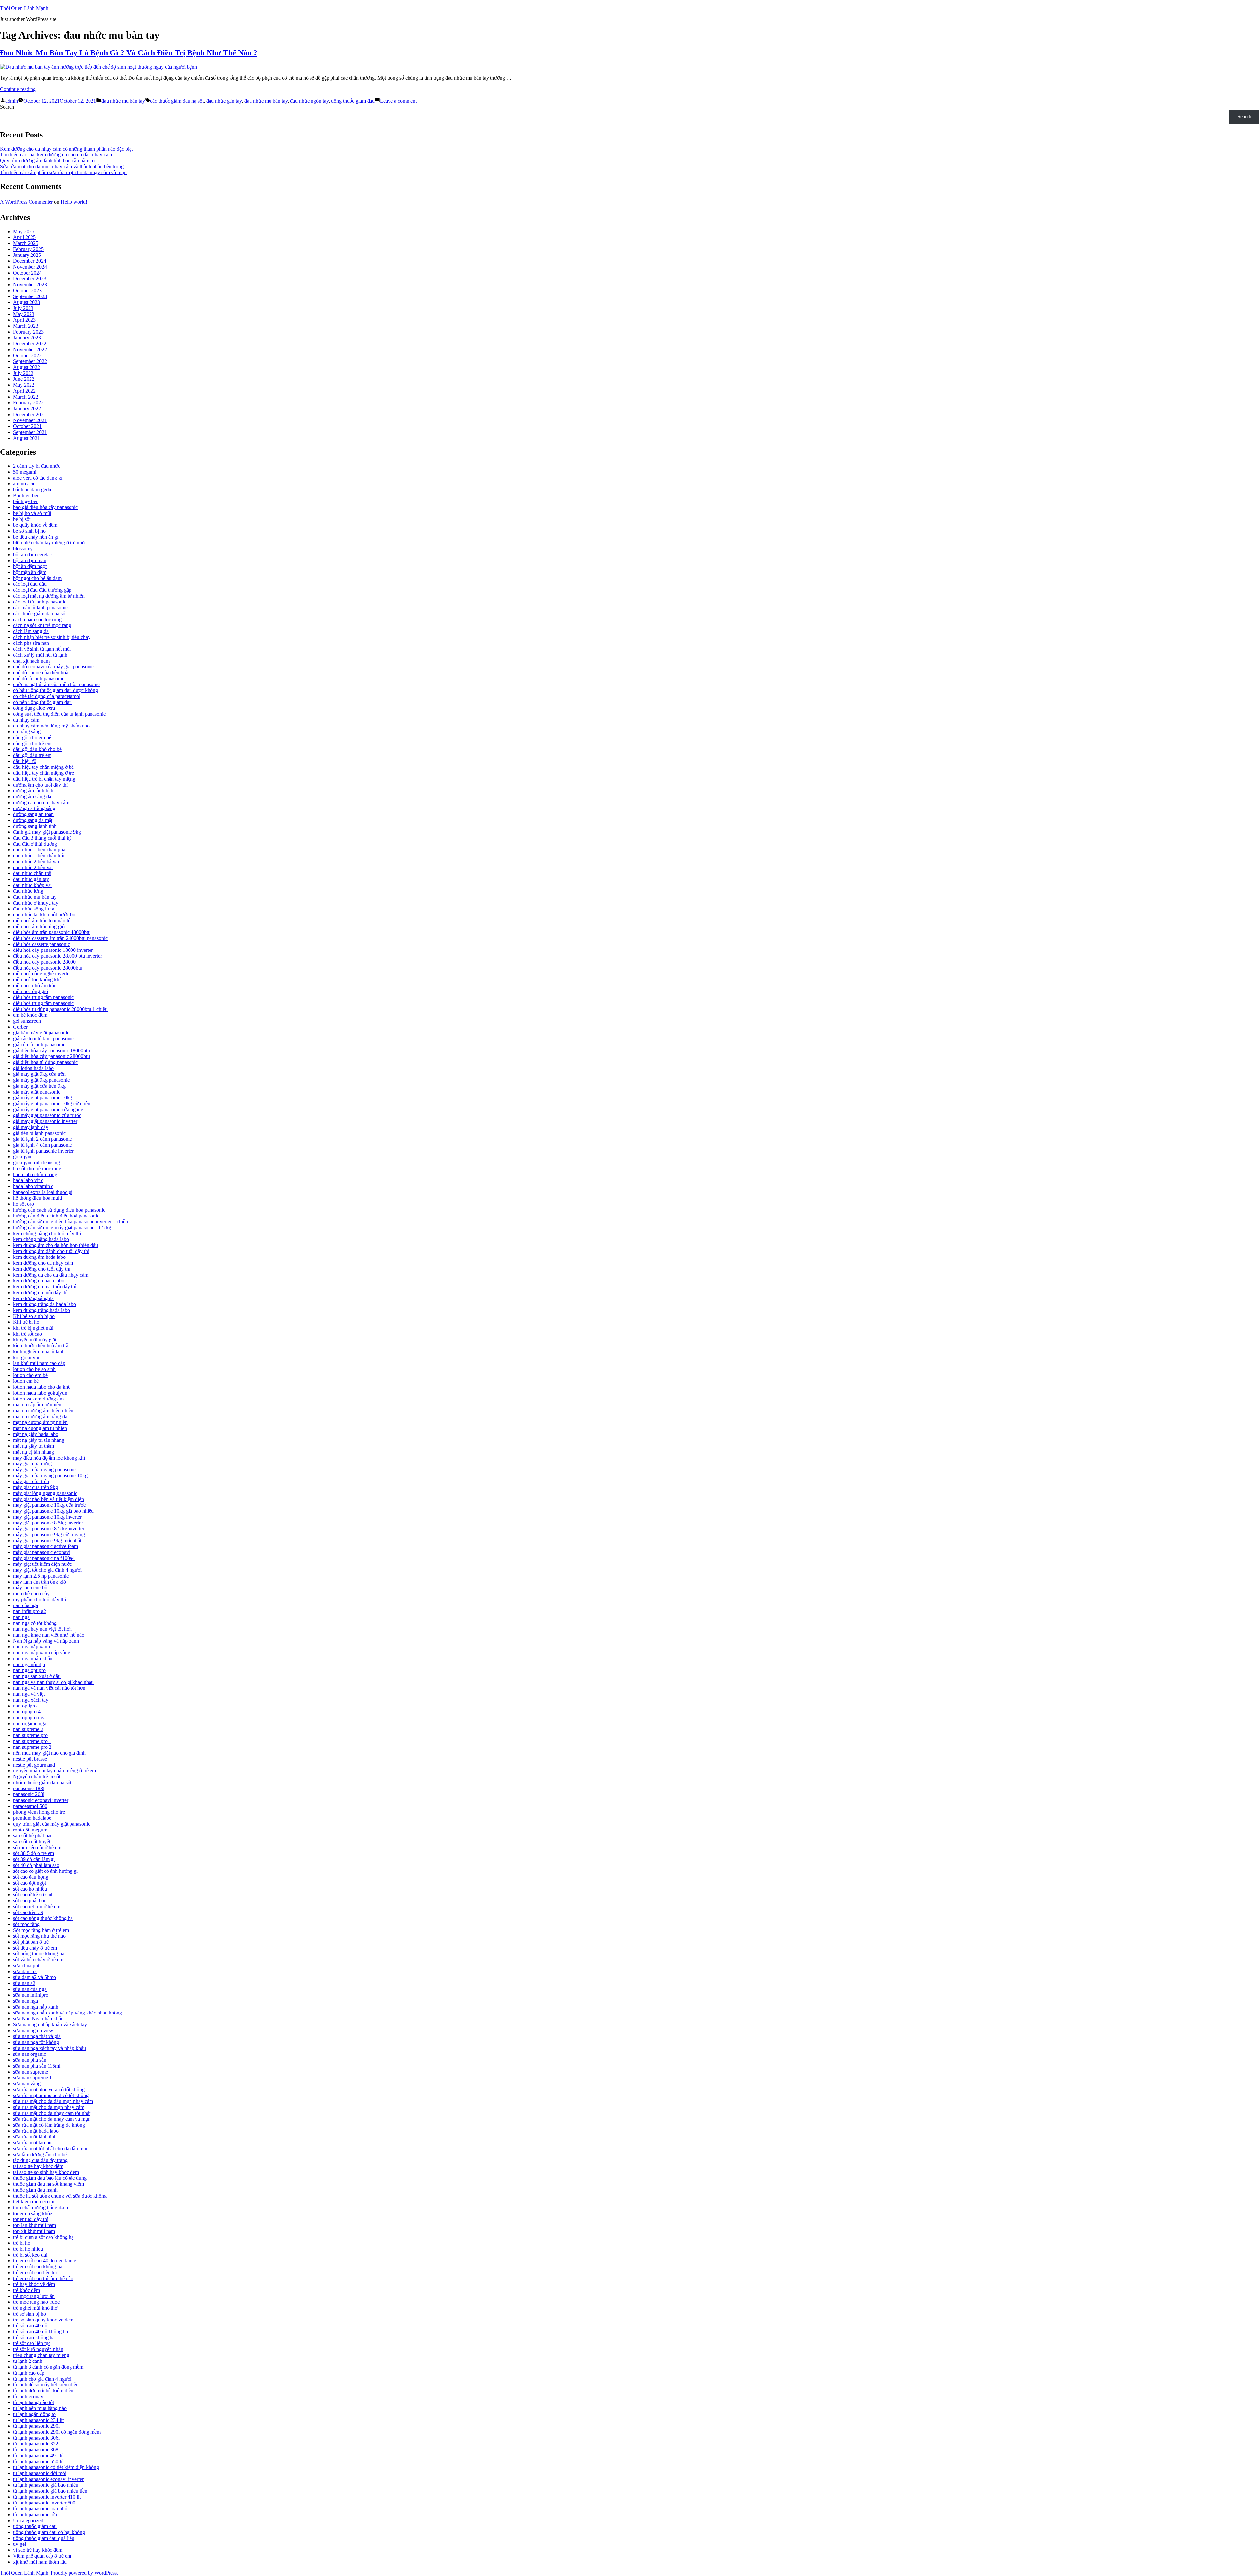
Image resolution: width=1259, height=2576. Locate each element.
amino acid (24, 484)
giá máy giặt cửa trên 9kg (39, 1086)
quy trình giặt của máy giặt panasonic (52, 1824)
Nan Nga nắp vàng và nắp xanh (46, 1641)
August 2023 (27, 302)
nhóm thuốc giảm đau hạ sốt (42, 1782)
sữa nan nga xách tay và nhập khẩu (50, 2048)
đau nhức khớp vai (32, 885)
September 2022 (30, 361)
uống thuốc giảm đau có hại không (49, 2532)
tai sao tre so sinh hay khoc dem (46, 2172)
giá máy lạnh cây (31, 1127)
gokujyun (23, 1157)
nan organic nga (30, 1723)
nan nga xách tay (31, 1700)
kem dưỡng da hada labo (39, 1281)
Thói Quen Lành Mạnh (24, 8)
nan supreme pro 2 (32, 1747)
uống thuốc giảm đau (353, 101)
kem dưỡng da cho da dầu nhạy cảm (51, 1275)
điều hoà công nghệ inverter (42, 974)
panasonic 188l (29, 1788)
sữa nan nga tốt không (36, 2042)
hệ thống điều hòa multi (38, 1198)
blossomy (23, 549)
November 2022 (30, 349)
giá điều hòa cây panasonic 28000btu (51, 1056)
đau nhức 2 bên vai (33, 867)
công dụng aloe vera (34, 708)
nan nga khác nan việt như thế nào (49, 1635)
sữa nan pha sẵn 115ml (37, 2066)
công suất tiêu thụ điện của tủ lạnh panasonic (59, 714)
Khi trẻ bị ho (26, 1322)
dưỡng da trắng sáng (34, 808)
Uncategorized (28, 2520)
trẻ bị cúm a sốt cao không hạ (43, 2237)
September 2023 (30, 296)
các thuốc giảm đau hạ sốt (177, 101)
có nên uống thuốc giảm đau (42, 702)
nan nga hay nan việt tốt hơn (42, 1629)
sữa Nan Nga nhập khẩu (38, 2019)
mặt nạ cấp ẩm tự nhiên (37, 1405)
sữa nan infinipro (31, 1995)
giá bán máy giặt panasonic (41, 1033)
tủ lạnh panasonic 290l (36, 2426)
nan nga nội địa (29, 1664)
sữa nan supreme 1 (32, 2078)
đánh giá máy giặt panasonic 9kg (47, 832)
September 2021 (30, 432)
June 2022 (24, 379)
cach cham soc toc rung (37, 619)
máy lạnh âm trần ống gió (40, 1582)
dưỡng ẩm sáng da (32, 797)
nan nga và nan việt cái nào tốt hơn (49, 1688)
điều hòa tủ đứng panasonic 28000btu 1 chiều (60, 1009)
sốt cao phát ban (30, 1901)
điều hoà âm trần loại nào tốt (42, 920)
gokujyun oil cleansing (37, 1163)
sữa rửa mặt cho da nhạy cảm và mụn (52, 2119)
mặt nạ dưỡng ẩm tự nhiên (40, 1422)
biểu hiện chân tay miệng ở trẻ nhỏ (49, 543)
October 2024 (27, 273)
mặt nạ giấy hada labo (36, 1434)
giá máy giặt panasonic (37, 1092)
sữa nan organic (30, 2054)
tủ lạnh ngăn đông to (34, 2414)
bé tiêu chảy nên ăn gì (36, 537)
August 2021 (27, 438)
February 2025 (28, 249)
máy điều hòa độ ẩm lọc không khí (49, 1458)
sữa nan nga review (33, 2030)
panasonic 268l (29, 1794)
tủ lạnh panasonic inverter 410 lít (47, 2497)
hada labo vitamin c (33, 1186)
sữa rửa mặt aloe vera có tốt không (49, 2089)
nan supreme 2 (28, 1729)
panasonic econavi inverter (41, 1800)
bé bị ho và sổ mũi (32, 513)
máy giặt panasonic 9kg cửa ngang (49, 1534)
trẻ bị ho (22, 2243)
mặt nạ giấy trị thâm (34, 1446)
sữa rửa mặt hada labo (36, 2131)
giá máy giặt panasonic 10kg (43, 1098)
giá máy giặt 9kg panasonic (41, 1080)
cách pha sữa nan (31, 643)
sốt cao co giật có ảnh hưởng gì (45, 1871)
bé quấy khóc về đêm (35, 525)
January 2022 (27, 409)
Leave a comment (398, 101)
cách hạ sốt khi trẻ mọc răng (42, 625)
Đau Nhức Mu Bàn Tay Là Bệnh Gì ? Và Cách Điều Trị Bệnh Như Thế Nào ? (129, 53)
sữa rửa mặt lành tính (35, 2137)
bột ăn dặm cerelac (32, 554)
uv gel (20, 2544)
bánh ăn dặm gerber (34, 490)
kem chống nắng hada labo (41, 1239)
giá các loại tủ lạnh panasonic (43, 1039)
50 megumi (25, 472)
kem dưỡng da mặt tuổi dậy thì (45, 1287)
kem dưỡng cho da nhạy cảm (43, 1263)
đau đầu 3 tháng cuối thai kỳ (42, 838)
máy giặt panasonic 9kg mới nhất (47, 1540)
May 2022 (24, 385)
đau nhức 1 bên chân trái (39, 856)
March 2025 (26, 243)
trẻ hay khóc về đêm (34, 2284)
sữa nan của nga (30, 1989)
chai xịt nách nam (31, 661)
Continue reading (18, 89)
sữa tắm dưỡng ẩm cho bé (40, 2154)
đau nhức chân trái (32, 873)
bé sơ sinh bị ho (29, 531)
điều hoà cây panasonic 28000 (44, 962)
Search (7, 107)
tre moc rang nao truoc (36, 2302)
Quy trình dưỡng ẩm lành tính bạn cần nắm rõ (47, 161)
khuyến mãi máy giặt (35, 1340)
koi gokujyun (27, 1357)
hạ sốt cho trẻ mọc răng (37, 1168)
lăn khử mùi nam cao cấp (39, 1363)
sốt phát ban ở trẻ (31, 1942)
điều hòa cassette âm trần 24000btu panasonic (60, 938)
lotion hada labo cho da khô (42, 1387)
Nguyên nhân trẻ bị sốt (37, 1777)
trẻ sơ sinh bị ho (30, 2314)
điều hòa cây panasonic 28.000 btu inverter (58, 956)
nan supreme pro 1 (32, 1741)
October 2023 (27, 290)
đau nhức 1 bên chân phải (40, 850)
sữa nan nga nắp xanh (36, 2007)
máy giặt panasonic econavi (42, 1552)
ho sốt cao (24, 1204)
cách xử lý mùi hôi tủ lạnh (40, 655)
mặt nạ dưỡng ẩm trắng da (40, 1416)
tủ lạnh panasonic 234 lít (38, 2420)
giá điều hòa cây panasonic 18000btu (51, 1050)
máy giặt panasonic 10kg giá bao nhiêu (53, 1511)
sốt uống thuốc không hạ (39, 1954)
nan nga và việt (29, 1694)
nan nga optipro (29, 1670)
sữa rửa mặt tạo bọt (33, 2143)
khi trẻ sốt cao (28, 1334)
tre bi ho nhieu (28, 2249)
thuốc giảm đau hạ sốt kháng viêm (49, 2184)
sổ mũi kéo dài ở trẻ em (37, 1847)
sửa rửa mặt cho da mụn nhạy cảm (49, 2107)
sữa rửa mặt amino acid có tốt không (51, 2095)
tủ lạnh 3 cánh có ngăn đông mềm (48, 2367)
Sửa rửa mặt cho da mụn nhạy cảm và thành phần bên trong (62, 166)
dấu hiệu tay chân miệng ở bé (43, 767)
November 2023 (30, 285)
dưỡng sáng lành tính (35, 826)
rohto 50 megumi (31, 1830)
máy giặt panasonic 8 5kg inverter (48, 1523)
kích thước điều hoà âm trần (42, 1346)
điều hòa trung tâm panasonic (43, 997)
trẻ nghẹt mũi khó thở (35, 2308)
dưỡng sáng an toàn (33, 814)
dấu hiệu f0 (25, 761)
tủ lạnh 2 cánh (28, 2361)
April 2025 (24, 237)
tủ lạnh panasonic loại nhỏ (40, 2509)
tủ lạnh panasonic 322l (36, 2444)
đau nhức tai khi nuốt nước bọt (45, 915)
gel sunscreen (27, 1021)
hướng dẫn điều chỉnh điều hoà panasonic (56, 1216)
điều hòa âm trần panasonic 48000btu (52, 932)
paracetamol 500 (30, 1806)
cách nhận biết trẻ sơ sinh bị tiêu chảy (52, 637)
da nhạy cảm (26, 720)
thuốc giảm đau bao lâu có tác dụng (50, 2178)
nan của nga (26, 1605)
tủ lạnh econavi (29, 2396)
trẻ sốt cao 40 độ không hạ (40, 2331)
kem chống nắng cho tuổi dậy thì (47, 1233)
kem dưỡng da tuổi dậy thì (40, 1292)
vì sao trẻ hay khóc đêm (38, 2550)
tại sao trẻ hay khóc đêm (38, 2166)
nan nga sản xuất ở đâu (37, 1676)
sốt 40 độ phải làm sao (36, 1865)
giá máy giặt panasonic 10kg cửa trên (52, 1104)
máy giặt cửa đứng (32, 1464)
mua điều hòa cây (31, 1594)
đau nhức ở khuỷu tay (36, 903)
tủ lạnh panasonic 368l (36, 2450)
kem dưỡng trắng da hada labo (45, 1304)
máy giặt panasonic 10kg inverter (47, 1517)
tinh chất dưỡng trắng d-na (40, 2208)
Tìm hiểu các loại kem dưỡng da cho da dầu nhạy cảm (56, 155)
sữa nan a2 (24, 1983)
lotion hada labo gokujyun (40, 1393)
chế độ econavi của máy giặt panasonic (53, 667)
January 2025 (27, 255)
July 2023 (23, 308)
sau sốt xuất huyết (32, 1841)
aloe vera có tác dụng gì (38, 478)
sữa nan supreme (30, 2072)
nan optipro (25, 1706)
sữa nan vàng (27, 2084)
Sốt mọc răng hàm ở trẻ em (41, 1930)
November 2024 (30, 267)
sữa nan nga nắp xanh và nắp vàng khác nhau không (68, 2013)
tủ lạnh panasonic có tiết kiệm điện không (56, 2467)
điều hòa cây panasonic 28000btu (48, 968)
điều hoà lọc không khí (37, 980)
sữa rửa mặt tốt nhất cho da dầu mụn (51, 2148)
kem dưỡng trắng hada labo (41, 1310)
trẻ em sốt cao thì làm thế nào (43, 2278)
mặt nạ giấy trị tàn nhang (39, 1440)
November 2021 (30, 420)
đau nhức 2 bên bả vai (36, 861)
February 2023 (28, 332)
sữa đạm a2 (25, 1971)
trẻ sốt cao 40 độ (30, 2326)
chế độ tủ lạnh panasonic (39, 678)
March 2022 (26, 397)
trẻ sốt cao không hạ (34, 2337)
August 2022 (27, 367)
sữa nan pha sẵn (30, 2060)
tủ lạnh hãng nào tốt (34, 2402)
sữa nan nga (26, 2001)
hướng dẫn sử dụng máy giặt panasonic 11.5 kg (62, 1227)
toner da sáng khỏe (33, 2213)
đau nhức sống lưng (34, 909)
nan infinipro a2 (30, 1611)
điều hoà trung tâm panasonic (43, 1003)
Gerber (20, 1027)
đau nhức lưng (28, 891)
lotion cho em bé (30, 1375)
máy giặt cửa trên (31, 1481)
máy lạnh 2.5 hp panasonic (41, 1576)
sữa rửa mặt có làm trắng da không (49, 2125)
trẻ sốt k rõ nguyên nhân (38, 2349)
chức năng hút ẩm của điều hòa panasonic (56, 684)
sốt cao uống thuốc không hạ (43, 1918)
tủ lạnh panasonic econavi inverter (48, 2479)
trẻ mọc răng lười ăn (34, 2296)
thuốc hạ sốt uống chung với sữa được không (60, 2196)
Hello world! (74, 202)
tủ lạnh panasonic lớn (35, 2515)
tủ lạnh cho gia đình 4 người (42, 2379)
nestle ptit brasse (30, 1759)
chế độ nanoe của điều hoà (41, 673)
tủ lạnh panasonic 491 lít (38, 2455)
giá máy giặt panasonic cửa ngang (48, 1109)
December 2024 (30, 261)
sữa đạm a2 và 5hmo (35, 1977)
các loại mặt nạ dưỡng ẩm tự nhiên (49, 596)
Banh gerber (26, 495)
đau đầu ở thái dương (35, 844)
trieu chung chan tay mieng (41, 2355)
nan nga (21, 1617)
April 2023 (24, 320)
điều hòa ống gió (30, 991)
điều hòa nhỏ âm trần (35, 985)
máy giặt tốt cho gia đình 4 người (47, 1570)
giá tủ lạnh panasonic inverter (43, 1151)
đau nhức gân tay (224, 101)
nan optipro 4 (27, 1712)
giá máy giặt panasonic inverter (45, 1121)
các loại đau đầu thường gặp (42, 590)
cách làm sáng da (31, 631)
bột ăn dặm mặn (30, 560)
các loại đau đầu (30, 584)
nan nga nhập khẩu (33, 1658)
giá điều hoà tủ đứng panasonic (45, 1062)
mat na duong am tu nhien (40, 1428)
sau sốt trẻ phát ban (33, 1836)
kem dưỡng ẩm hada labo (39, 1257)
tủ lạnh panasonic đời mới (40, 2473)
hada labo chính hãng (35, 1174)
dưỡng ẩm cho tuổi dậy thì (40, 785)
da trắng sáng (27, 732)
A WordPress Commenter (26, 202)
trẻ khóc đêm (27, 2290)
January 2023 (27, 338)
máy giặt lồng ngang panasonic (45, 1493)
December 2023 (30, 279)
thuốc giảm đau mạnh (35, 2190)
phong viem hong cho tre (39, 1812)
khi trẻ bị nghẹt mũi (33, 1328)
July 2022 (23, 373)
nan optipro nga (29, 1717)
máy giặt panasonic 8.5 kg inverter (49, 1529)
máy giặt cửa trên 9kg (36, 1487)
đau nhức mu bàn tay (123, 101)
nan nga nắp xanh (31, 1647)
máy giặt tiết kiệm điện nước (42, 1564)
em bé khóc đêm (30, 1015)
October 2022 (27, 355)
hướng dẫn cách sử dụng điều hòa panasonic (59, 1210)
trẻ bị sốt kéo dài (30, 2255)
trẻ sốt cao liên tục (32, 2343)
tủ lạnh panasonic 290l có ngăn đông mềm (57, 2432)
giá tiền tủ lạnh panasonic (39, 1133)
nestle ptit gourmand (34, 1765)
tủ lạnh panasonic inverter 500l (45, 2503)
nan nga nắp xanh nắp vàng (42, 1653)
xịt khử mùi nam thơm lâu (40, 2562)
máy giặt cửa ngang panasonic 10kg (50, 1475)
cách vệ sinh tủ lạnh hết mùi (42, 649)
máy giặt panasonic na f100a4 (44, 1558)
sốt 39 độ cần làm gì (34, 1859)
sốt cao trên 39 (28, 1912)
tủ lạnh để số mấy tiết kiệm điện (46, 2385)
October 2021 (27, 426)
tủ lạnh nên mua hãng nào (40, 2408)
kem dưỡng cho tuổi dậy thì (42, 1269)
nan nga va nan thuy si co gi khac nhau (53, 1682)
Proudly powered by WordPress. (84, 2573)
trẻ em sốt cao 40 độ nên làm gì (45, 2261)
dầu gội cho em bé (32, 737)
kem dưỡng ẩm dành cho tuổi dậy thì (51, 1251)
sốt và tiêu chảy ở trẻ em (38, 1960)
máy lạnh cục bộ (30, 1588)
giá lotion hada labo (33, 1068)
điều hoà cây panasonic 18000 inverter (53, 950)
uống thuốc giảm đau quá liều (44, 2538)
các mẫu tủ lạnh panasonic (40, 608)
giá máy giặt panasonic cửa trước (47, 1115)
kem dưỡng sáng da (33, 1298)
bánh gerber (25, 501)
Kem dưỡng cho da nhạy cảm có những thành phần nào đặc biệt (66, 149)
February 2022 (28, 403)
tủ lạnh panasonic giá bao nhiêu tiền (50, 2491)
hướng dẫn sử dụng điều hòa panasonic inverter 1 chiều (70, 1222)
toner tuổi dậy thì (31, 2219)
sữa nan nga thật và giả (37, 2036)
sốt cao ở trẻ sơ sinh (33, 1895)
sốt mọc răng (26, 1924)
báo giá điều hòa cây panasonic (45, 507)
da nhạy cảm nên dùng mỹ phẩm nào (51, 726)
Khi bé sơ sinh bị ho (34, 1316)
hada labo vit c (28, 1180)
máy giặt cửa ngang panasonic (44, 1470)
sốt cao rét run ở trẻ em (37, 1906)
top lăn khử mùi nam (35, 2225)
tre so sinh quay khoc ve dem (43, 2320)
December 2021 (30, 414)
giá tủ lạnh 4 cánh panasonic (42, 1145)
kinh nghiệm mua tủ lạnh (39, 1351)
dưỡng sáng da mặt (33, 820)
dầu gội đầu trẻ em (32, 755)
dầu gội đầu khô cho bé (37, 749)
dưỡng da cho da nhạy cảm (41, 802)
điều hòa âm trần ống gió (39, 926)
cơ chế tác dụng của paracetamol (47, 696)
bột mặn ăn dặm (30, 572)
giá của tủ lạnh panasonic (39, 1044)
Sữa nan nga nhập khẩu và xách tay (50, 2024)
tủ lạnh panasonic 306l (36, 2438)
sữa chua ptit (26, 1965)
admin (12, 101)
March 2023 (26, 326)
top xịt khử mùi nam (34, 2231)
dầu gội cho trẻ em (32, 743)
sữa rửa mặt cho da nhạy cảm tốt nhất (52, 2113)
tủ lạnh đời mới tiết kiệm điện (43, 2391)
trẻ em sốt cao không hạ (38, 2267)
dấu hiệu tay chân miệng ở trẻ (44, 773)
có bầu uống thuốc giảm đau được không (56, 690)
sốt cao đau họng (31, 1877)
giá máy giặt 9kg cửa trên (39, 1074)
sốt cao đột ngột (30, 1883)
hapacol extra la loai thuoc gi (43, 1192)
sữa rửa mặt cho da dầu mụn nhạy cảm (53, 2101)
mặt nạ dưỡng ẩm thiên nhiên (43, 1411)
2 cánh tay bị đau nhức (37, 466)
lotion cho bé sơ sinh (34, 1369)
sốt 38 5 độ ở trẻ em (34, 1853)
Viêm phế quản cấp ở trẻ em (42, 2556)
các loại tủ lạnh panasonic (40, 602)
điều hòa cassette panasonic (41, 944)
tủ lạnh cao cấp (29, 2373)
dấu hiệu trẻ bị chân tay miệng (44, 779)
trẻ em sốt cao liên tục (36, 2272)
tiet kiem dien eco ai (34, 2202)
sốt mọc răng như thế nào (39, 1936)
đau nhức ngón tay (309, 101)
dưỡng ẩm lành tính (33, 791)
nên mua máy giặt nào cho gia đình (49, 1753)
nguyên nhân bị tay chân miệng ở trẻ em (55, 1771)
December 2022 (30, 344)
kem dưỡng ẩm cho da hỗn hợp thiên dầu (56, 1245)
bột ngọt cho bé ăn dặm (37, 578)
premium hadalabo (32, 1818)
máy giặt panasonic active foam (46, 1546)
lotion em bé (26, 1381)
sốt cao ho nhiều (30, 1889)
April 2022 (24, 391)
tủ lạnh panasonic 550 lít (38, 2461)
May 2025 (24, 231)
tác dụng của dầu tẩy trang (40, 2160)
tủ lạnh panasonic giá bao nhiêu (46, 2485)
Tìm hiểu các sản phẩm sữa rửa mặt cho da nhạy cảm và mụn (63, 172)
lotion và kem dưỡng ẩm (38, 1399)
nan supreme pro (30, 1735)
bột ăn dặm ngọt (30, 566)
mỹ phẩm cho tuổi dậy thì (40, 1599)
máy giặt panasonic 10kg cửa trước (49, 1505)
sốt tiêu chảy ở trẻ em (35, 1948)
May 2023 (24, 314)
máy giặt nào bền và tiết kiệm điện (49, 1499)
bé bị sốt (22, 519)
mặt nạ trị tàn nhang (34, 1452)
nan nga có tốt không (35, 1623)
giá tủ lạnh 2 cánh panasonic (42, 1139)
